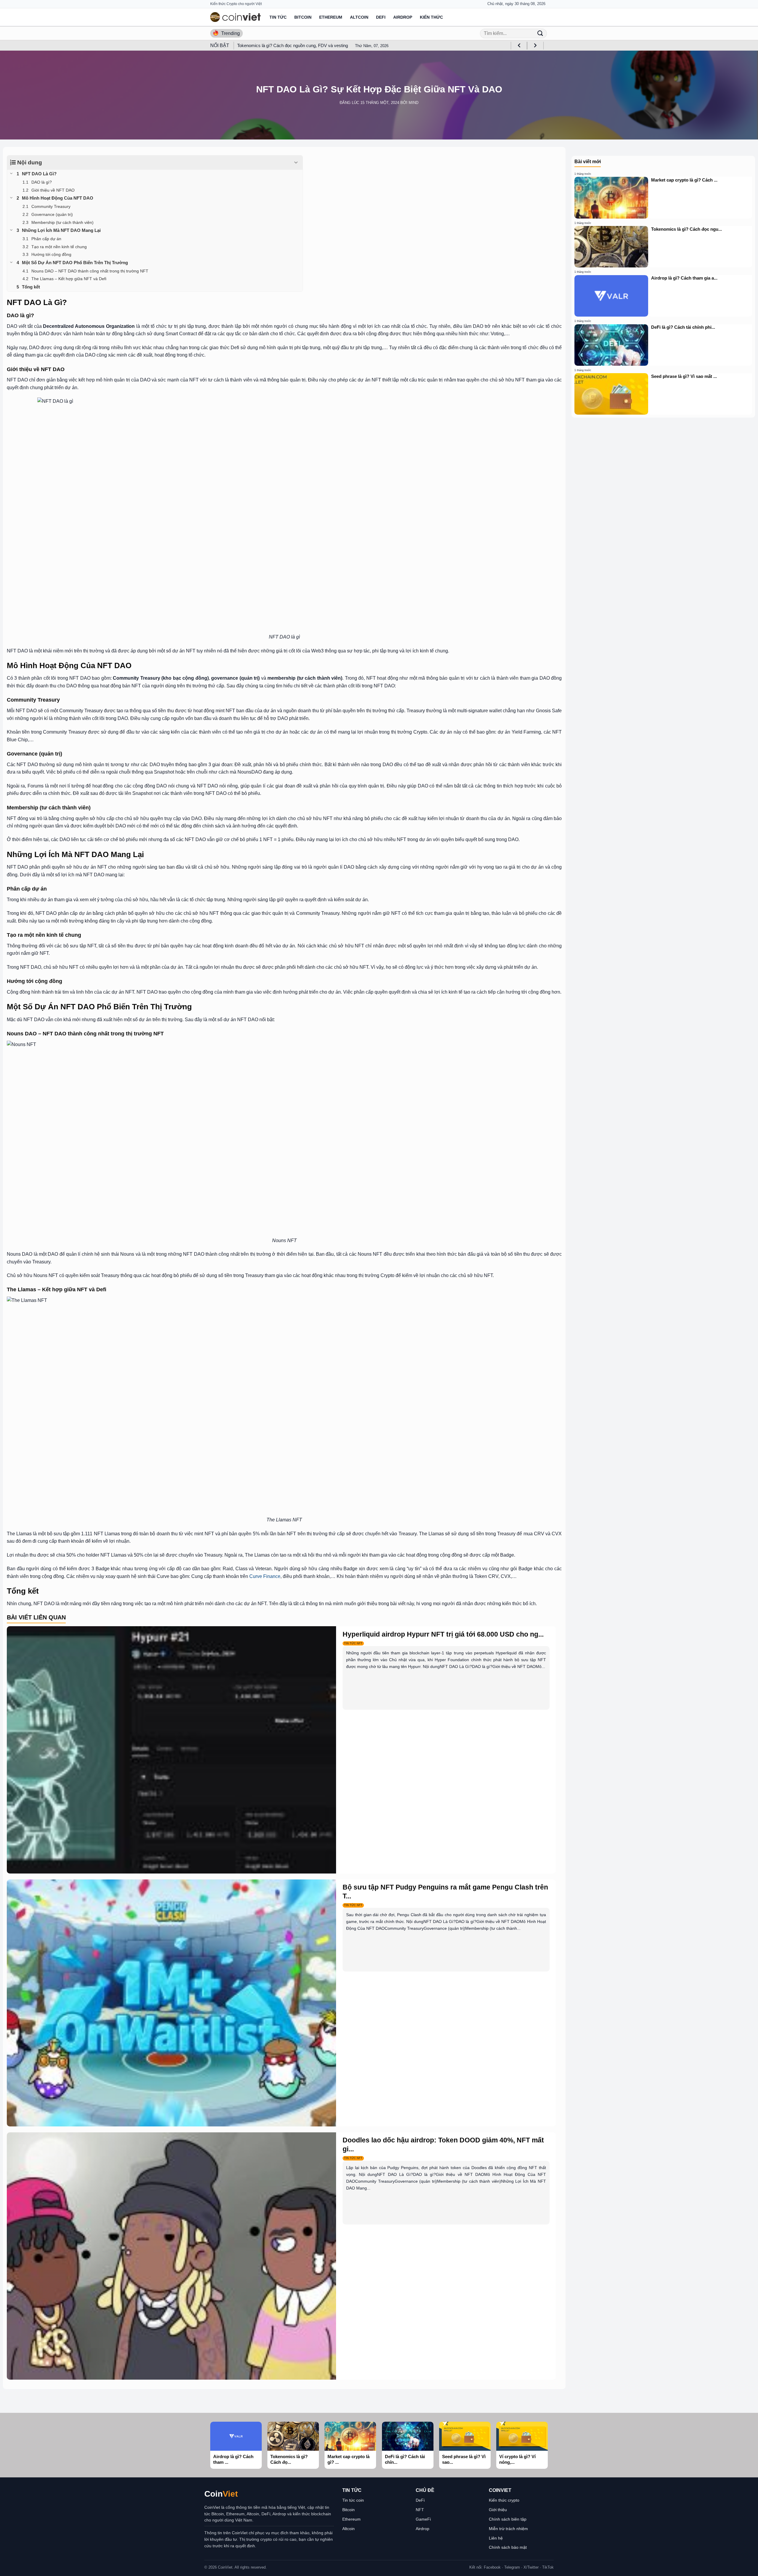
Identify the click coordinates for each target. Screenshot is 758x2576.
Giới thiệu (498, 2510)
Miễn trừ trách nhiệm (508, 2529)
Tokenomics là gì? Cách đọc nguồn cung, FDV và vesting (293, 45)
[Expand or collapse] (296, 163)
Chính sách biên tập (508, 2519)
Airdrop (403, 17)
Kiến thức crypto (504, 2500)
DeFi (381, 17)
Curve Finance (264, 1576)
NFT (420, 2510)
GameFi (423, 2519)
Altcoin (359, 17)
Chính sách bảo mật (508, 2547)
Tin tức (278, 17)
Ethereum (331, 17)
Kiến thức (431, 17)
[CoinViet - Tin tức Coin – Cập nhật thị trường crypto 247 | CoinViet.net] (235, 17)
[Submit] (540, 33)
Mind (413, 103)
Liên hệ (496, 2538)
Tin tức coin (353, 2500)
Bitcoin (303, 17)
